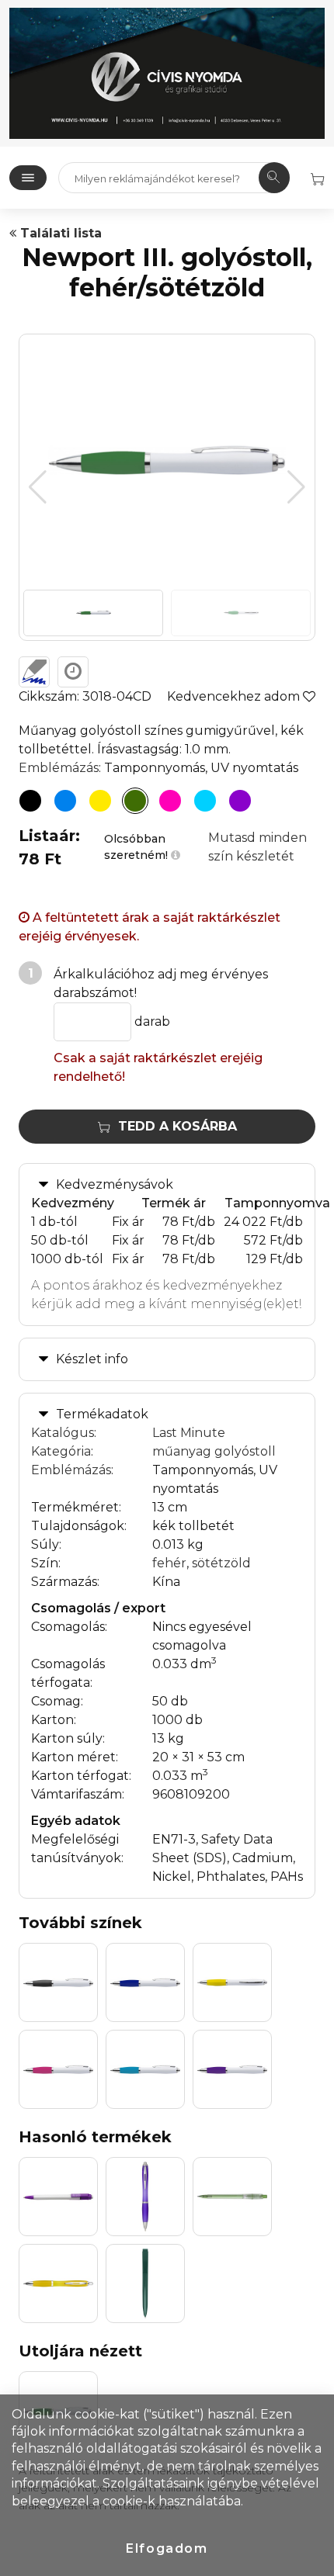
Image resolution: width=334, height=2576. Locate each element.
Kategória (61, 1451)
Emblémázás (59, 768)
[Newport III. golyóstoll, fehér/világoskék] (205, 801)
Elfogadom (167, 2548)
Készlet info (92, 1359)
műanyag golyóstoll (214, 1451)
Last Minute (189, 1433)
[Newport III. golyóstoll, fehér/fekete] (30, 801)
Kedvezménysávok (115, 1184)
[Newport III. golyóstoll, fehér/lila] (240, 801)
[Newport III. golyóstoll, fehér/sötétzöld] (135, 801)
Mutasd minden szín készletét (257, 847)
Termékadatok (102, 1414)
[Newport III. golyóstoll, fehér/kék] (65, 801)
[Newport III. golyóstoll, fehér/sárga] (100, 801)
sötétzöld (221, 1563)
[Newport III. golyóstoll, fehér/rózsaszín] (170, 801)
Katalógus (63, 1433)
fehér (169, 1563)
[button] (296, 487)
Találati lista (59, 233)
